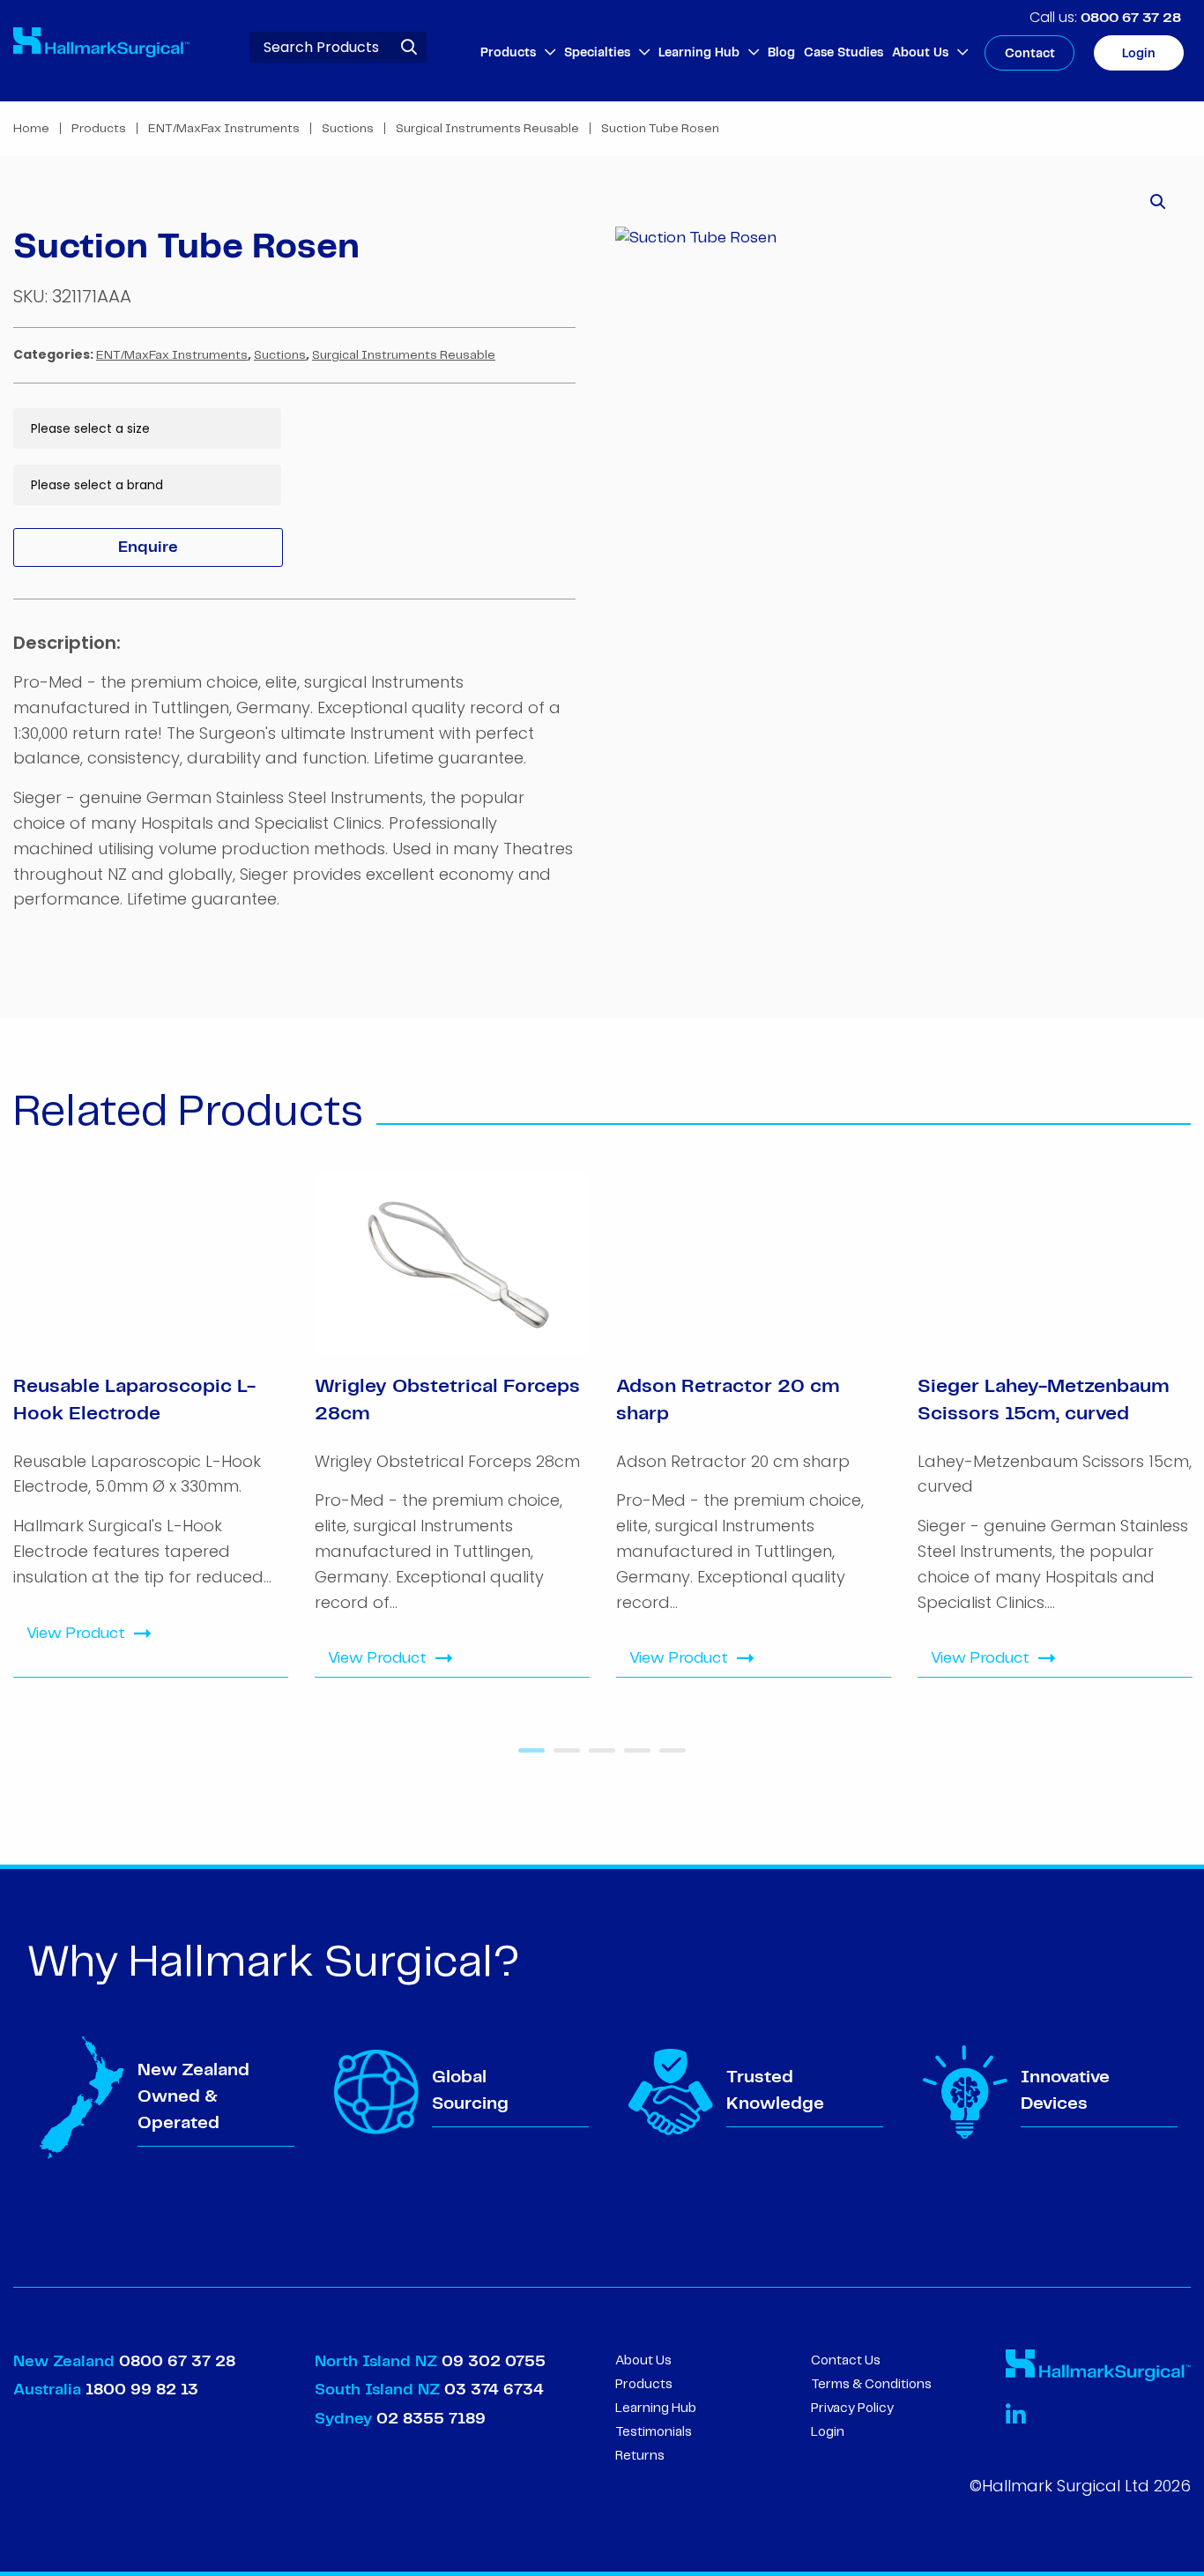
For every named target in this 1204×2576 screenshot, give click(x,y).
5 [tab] (668, 1757)
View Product (76, 1634)
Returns (640, 2456)
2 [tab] (562, 1757)
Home (31, 129)
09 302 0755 (494, 2362)
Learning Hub (699, 53)
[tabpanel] (151, 1425)
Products (508, 53)
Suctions (348, 129)
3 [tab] (598, 1757)
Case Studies (844, 53)
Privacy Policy (852, 2408)
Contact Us (846, 2361)
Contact (1030, 54)
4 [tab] (633, 1757)
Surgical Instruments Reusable (487, 129)
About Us (920, 53)
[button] (1158, 202)
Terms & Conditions (871, 2385)
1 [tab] (527, 1757)
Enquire (148, 547)
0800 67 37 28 (1131, 18)
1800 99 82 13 (142, 2390)
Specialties (597, 53)
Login (1139, 54)
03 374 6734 (494, 2390)
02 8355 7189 (429, 2419)
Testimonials (654, 2432)
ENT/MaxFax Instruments (224, 129)
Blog (781, 53)
